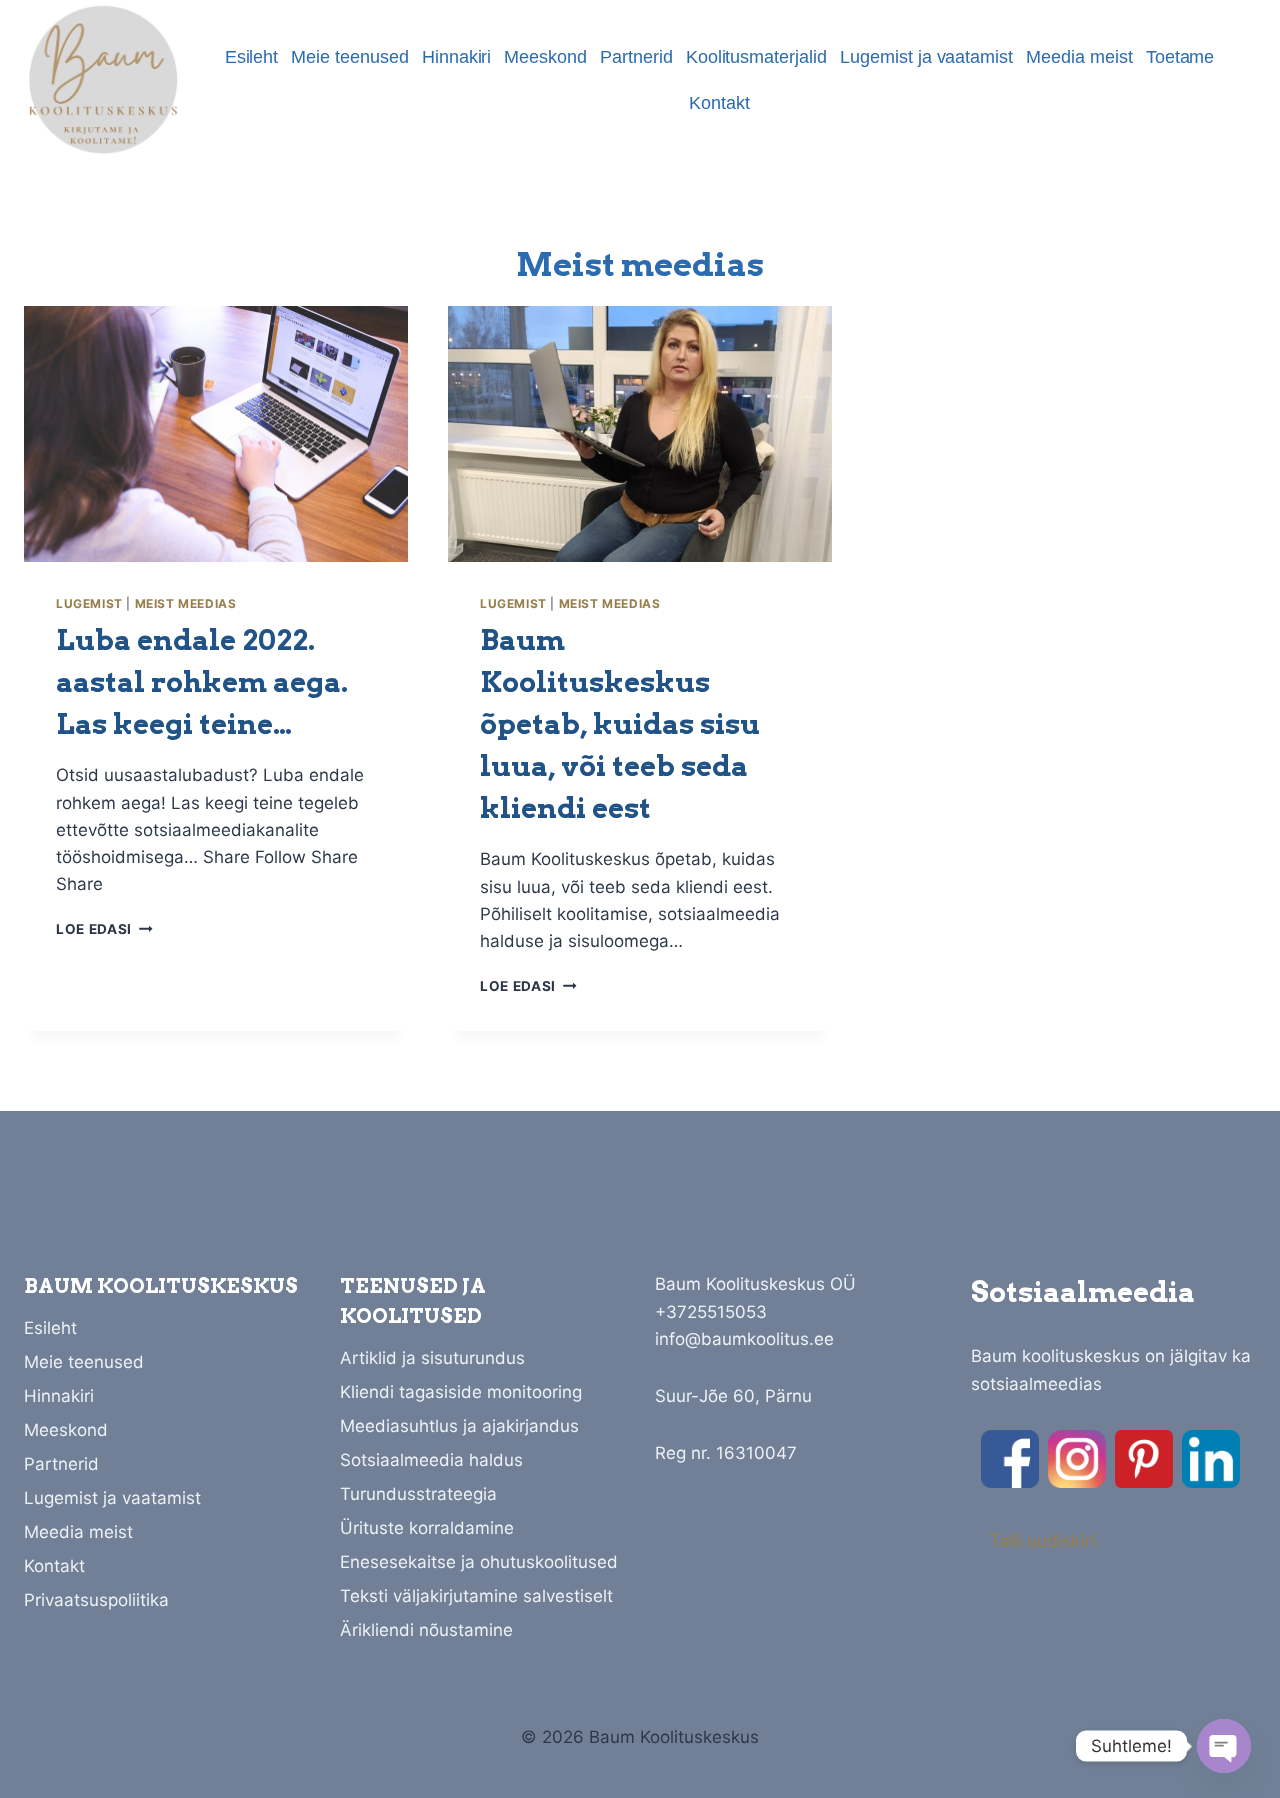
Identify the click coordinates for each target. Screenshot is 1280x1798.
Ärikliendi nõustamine (426, 1630)
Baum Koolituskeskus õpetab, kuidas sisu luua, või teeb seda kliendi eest (620, 724)
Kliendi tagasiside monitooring (461, 1392)
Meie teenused (350, 57)
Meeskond (545, 57)
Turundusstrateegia (418, 1494)
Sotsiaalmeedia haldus (431, 1460)
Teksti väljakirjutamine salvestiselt (476, 1596)
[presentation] (216, 434)
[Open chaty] (1224, 1746)
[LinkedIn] (1211, 1459)
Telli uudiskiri (1042, 1540)
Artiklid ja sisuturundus (432, 1358)
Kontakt (719, 103)
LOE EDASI (104, 929)
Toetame (1180, 57)
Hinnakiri (457, 57)
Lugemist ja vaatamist (926, 57)
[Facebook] (1010, 1459)
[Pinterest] (1144, 1459)
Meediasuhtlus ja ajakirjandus (459, 1426)
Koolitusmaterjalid (756, 57)
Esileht (252, 57)
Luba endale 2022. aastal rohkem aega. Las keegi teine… (202, 682)
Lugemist (89, 603)
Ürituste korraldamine (427, 1528)
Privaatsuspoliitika (96, 1600)
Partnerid (636, 57)
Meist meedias (186, 603)
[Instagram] (1077, 1459)
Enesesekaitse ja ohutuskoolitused (479, 1562)
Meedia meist (1079, 57)
